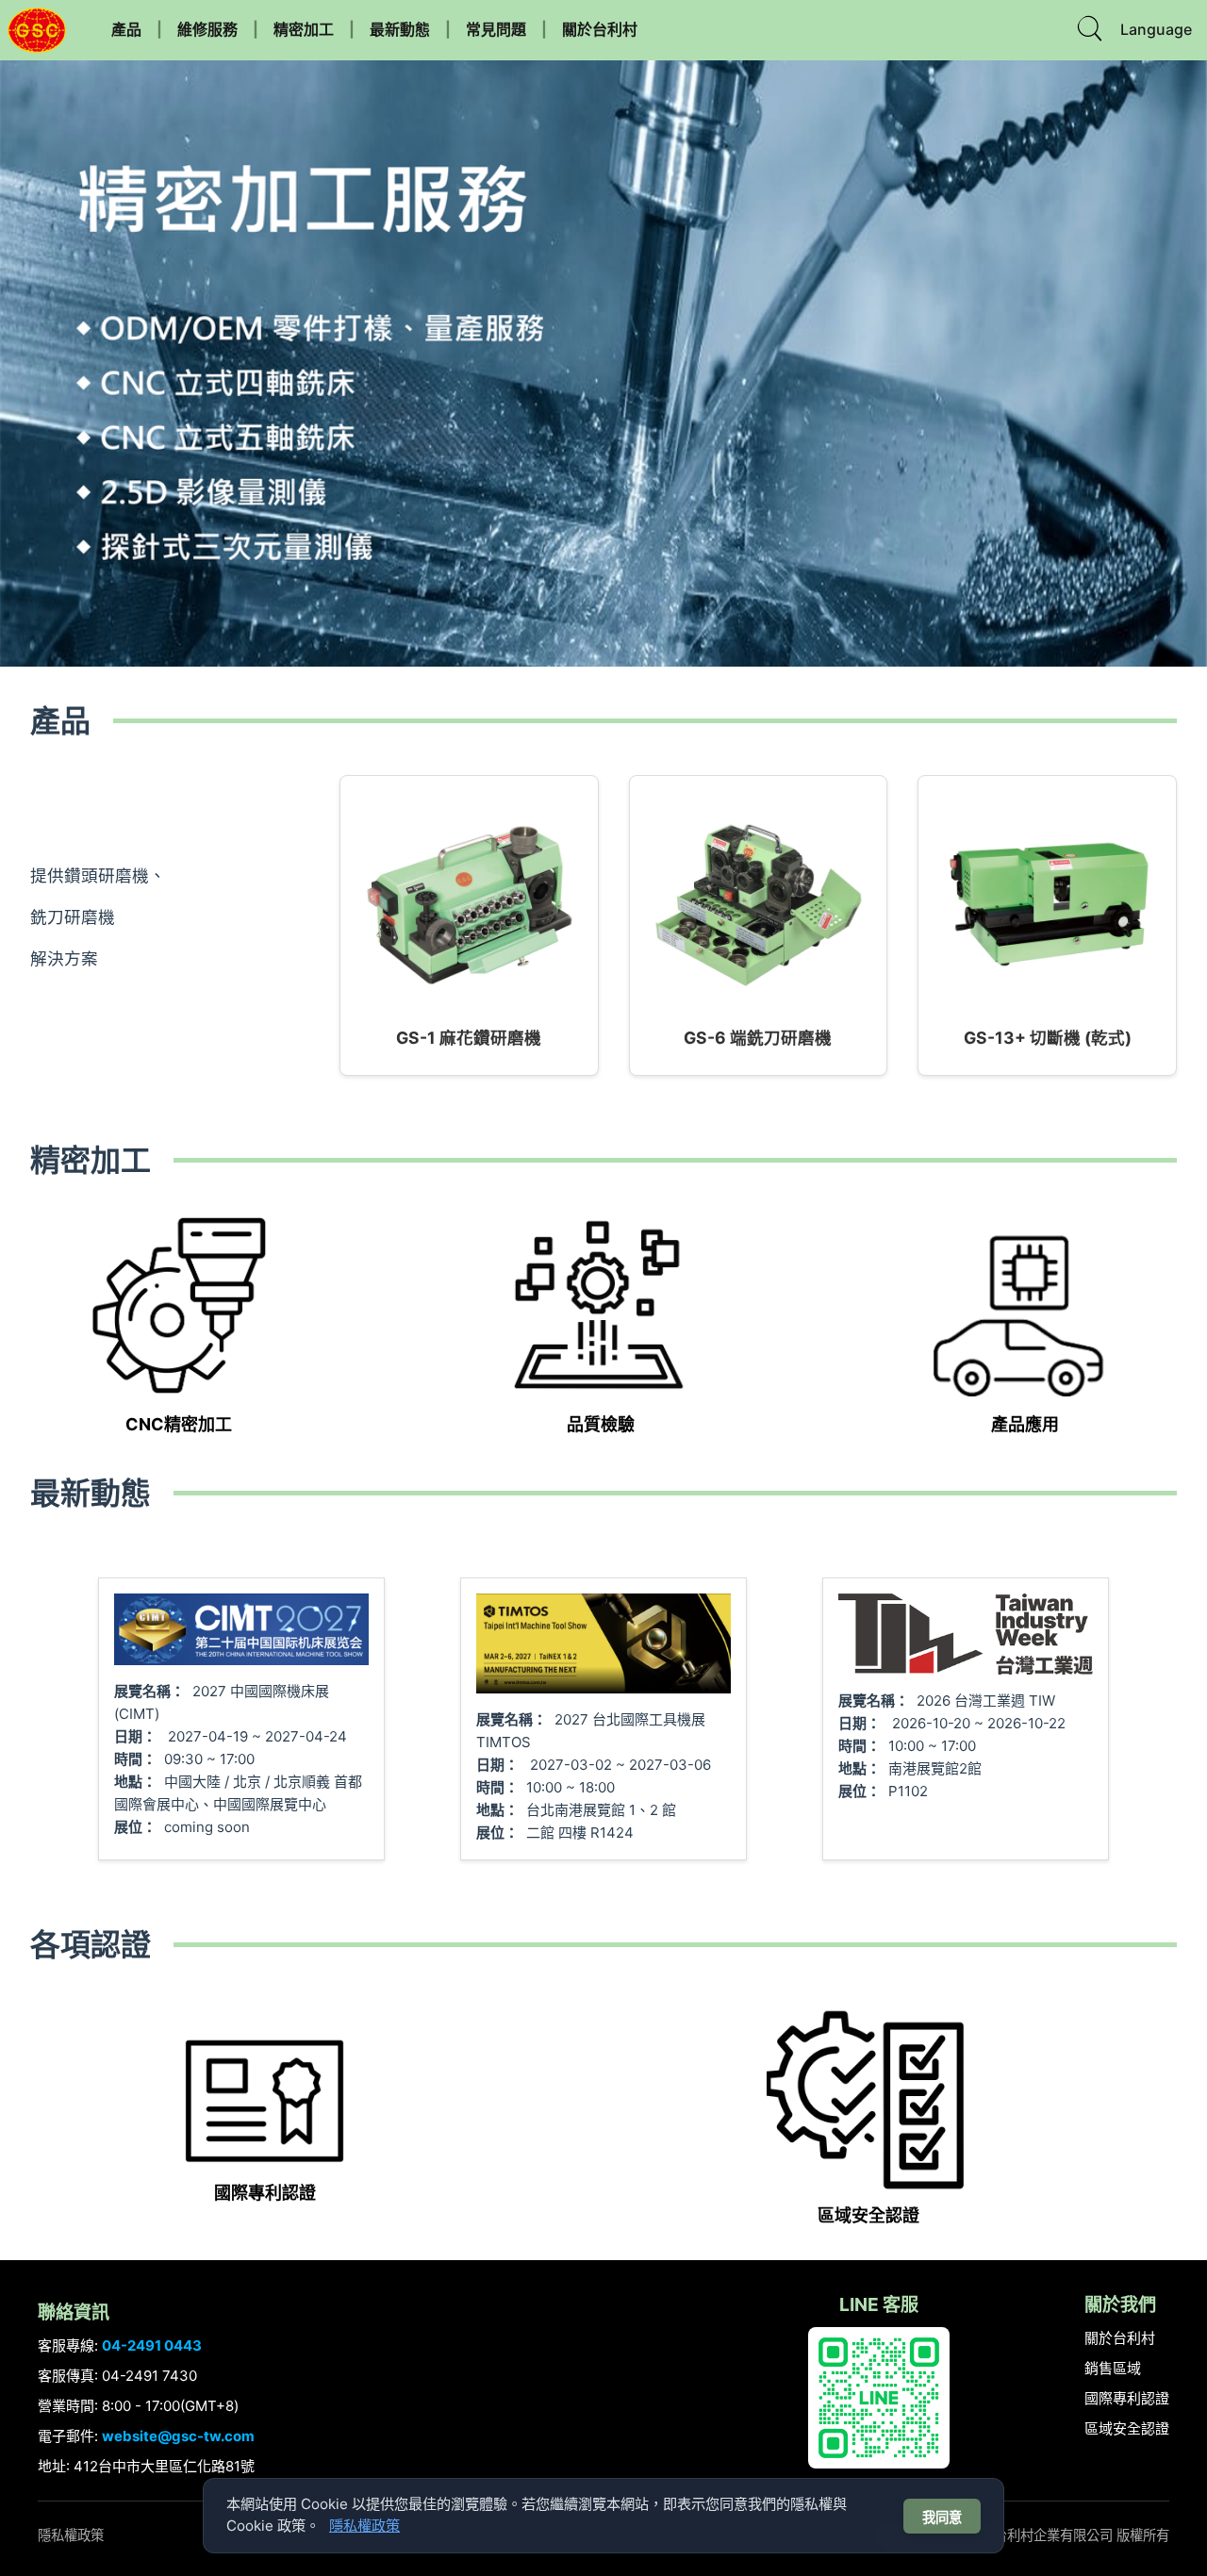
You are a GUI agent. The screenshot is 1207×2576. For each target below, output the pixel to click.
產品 (126, 29)
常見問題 (496, 29)
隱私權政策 (71, 2535)
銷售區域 (1113, 2368)
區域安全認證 (1127, 2428)
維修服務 (207, 29)
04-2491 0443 (152, 2345)
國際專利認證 (1127, 2398)
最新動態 (400, 29)
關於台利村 (600, 29)
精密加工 (304, 29)
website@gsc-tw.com (178, 2436)
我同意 (942, 2518)
